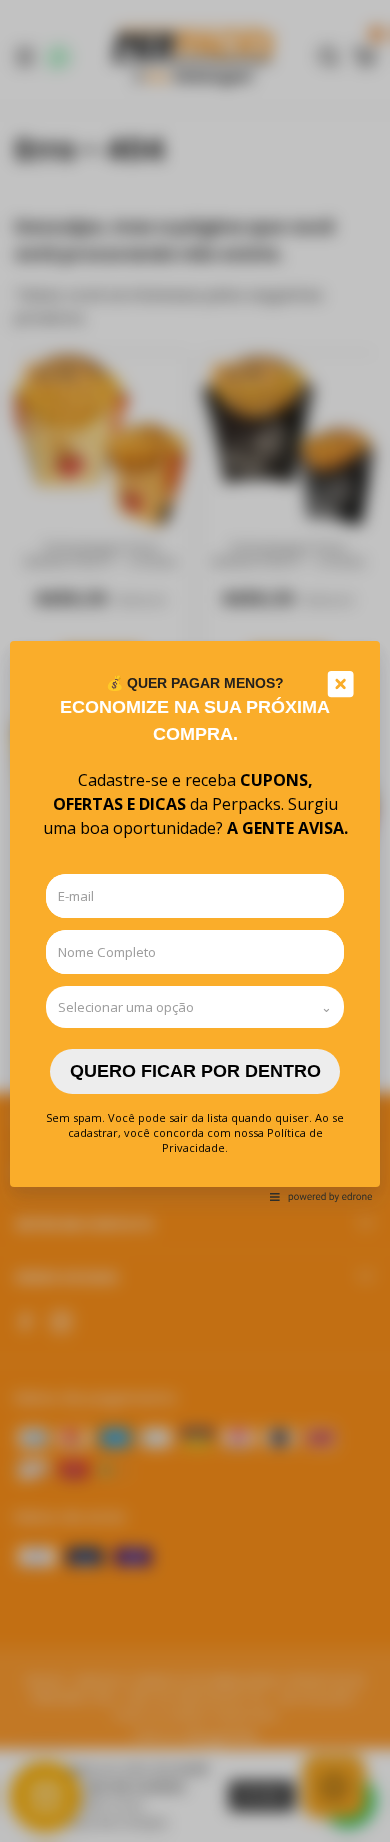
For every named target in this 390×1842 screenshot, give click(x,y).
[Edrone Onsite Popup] (195, 921)
